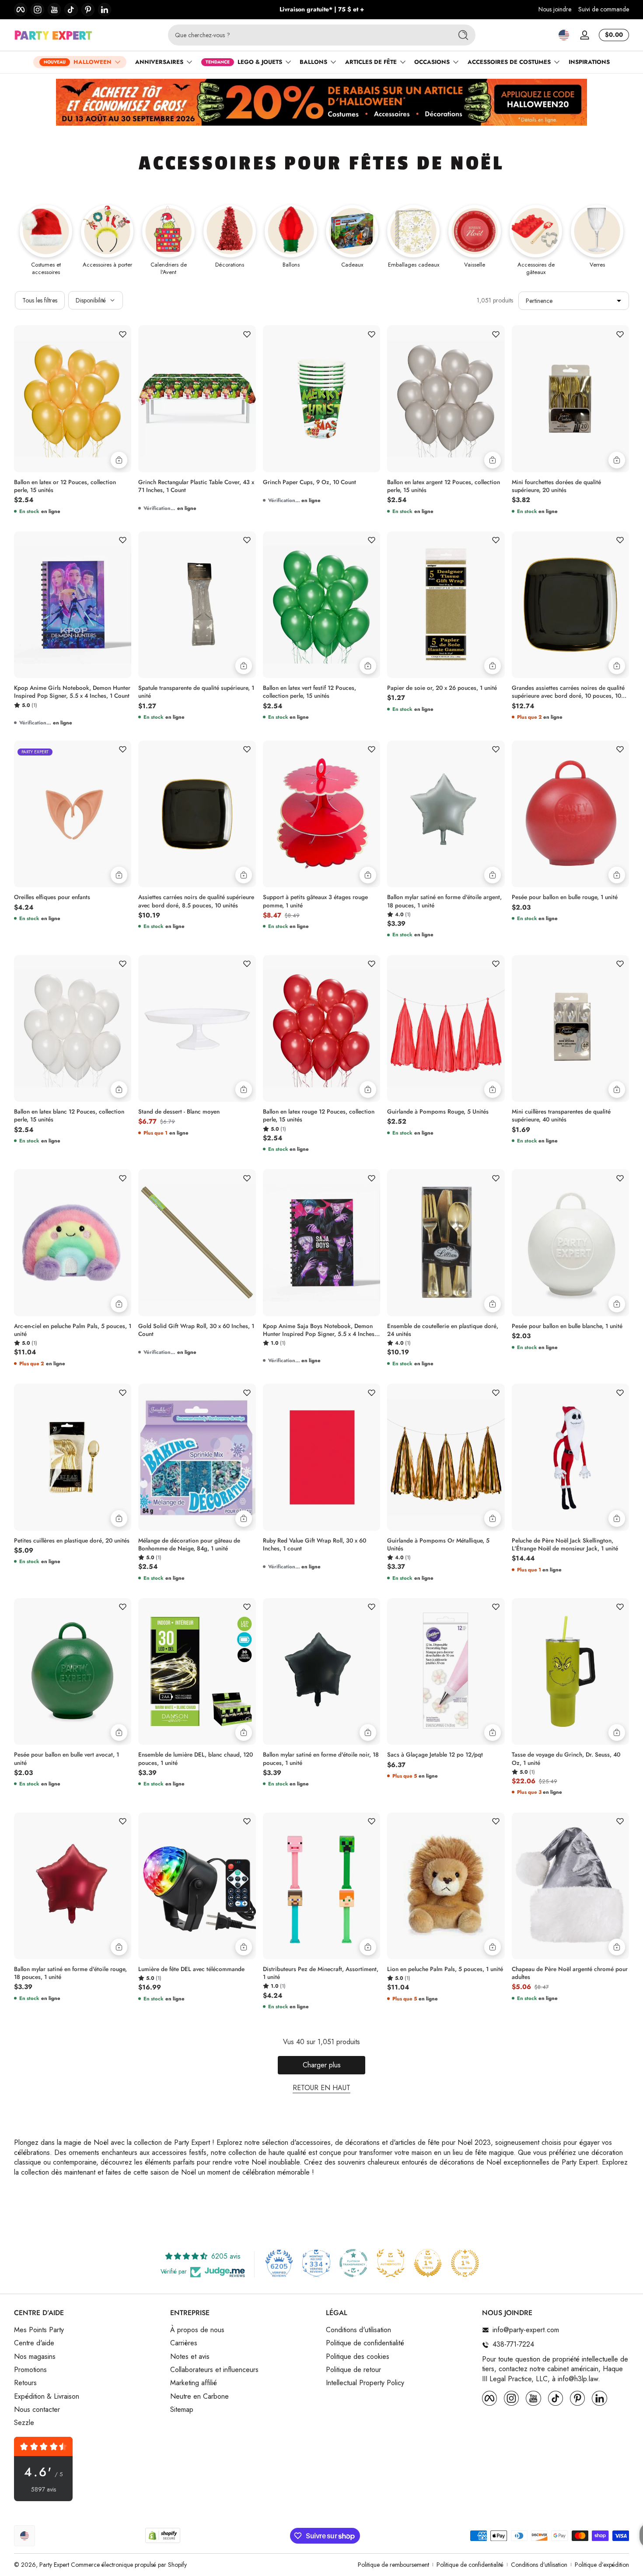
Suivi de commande (604, 9)
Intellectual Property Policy (365, 2383)
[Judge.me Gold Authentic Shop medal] (391, 2263)
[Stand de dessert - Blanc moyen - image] (197, 1029)
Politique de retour (353, 2370)
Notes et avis (190, 2357)
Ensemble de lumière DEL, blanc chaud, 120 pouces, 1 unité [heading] (196, 1759)
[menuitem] (88, 2330)
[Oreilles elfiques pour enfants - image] (73, 814)
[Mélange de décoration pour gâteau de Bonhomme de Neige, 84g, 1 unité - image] (197, 1457)
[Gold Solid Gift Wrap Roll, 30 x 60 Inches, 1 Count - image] (197, 1243)
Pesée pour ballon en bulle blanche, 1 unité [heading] (567, 1326)
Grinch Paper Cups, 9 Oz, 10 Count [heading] (309, 482)
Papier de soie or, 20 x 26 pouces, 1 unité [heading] (442, 688)
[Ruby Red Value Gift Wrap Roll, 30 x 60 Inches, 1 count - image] (321, 1457)
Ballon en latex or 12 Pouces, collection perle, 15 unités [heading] (65, 486)
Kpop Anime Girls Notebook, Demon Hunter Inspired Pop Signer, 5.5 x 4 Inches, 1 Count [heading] (72, 692)
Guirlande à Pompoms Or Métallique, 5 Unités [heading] (438, 1545)
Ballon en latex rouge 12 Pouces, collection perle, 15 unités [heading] (319, 1116)
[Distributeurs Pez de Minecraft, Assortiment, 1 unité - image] (321, 1886)
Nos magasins (35, 2357)
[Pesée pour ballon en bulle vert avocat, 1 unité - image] (73, 1671)
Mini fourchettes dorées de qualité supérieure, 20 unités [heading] (556, 486)
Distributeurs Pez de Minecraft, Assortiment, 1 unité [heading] (321, 1973)
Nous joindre (555, 9)
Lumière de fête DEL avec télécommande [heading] (191, 1969)
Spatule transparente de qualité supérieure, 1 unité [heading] (196, 692)
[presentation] (73, 484)
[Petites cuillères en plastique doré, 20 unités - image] (73, 1457)
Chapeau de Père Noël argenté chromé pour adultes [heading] (570, 1973)
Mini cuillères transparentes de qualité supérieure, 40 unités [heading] (561, 1116)
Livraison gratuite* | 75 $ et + (322, 9)
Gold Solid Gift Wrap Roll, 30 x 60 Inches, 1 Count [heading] (196, 1330)
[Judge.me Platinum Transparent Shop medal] (353, 2263)
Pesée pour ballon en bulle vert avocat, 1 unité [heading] (66, 1759)
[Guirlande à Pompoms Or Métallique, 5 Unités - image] (446, 1457)
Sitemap (182, 2410)
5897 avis (44, 2490)
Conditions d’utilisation (539, 2565)
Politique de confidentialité (365, 2343)
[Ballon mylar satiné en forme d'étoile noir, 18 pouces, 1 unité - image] (321, 1671)
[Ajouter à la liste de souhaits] (122, 334)
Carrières (184, 2343)
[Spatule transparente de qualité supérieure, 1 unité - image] (197, 605)
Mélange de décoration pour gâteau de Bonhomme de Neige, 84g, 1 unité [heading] (189, 1545)
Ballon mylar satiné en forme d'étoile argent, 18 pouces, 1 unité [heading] (444, 901)
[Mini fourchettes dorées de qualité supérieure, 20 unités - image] (570, 399)
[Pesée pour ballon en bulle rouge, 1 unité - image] (570, 814)
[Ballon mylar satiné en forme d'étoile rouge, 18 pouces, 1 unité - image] (73, 1886)
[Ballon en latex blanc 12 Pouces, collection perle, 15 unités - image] (73, 1028)
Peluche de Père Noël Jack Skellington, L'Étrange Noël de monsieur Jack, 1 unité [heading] (565, 1545)
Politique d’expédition (602, 2565)
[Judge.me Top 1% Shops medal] (428, 2263)
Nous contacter (37, 2410)
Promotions (30, 2370)
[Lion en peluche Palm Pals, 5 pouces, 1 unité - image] (446, 1886)
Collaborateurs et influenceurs (214, 2370)
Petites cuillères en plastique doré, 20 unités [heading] (72, 1541)
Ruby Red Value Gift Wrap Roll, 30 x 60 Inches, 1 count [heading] (315, 1545)
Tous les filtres (40, 300)
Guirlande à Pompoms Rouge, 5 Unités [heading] (438, 1112)
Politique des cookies (358, 2357)
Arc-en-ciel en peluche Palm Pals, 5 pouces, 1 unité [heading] (73, 1330)
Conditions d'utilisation (358, 2330)
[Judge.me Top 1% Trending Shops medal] (465, 2263)
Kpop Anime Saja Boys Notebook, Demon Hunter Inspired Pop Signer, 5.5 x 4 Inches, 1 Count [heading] (320, 1330)
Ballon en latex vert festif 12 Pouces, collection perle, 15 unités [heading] (309, 692)
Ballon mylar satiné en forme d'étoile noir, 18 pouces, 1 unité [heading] (321, 1759)
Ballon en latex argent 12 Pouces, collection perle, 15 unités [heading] (444, 486)
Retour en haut (321, 2088)
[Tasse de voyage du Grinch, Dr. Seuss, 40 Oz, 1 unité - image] (570, 1671)
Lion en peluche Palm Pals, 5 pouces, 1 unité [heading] (445, 1969)
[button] (564, 35)
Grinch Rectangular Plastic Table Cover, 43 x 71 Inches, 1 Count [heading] (196, 486)
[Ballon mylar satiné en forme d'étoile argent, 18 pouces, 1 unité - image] (446, 814)
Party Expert (54, 2565)
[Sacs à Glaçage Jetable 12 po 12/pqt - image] (446, 1672)
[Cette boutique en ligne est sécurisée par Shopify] (163, 2536)
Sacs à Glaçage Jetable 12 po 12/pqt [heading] (435, 1755)
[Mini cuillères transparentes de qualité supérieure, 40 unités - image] (570, 1028)
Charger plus (322, 2065)
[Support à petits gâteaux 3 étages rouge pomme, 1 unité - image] (321, 814)
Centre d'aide (34, 2343)
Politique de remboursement (393, 2565)
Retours (25, 2383)
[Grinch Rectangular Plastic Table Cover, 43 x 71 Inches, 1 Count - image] (197, 399)
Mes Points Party (39, 2330)
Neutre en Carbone (199, 2397)
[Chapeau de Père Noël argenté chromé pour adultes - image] (570, 1886)
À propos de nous (197, 2330)
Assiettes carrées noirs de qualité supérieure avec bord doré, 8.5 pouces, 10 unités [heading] (196, 901)
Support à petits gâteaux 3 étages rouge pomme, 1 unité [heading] (315, 901)
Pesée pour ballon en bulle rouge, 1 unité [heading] (565, 897)
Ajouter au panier (119, 460)
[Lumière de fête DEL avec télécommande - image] (197, 1886)
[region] (322, 10)
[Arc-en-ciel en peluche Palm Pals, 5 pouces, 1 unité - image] (73, 1242)
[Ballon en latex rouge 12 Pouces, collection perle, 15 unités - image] (321, 1028)
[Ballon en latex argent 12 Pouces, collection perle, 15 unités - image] (446, 399)
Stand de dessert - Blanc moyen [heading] (179, 1112)
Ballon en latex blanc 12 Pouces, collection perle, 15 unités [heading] (69, 1116)
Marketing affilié (194, 2383)
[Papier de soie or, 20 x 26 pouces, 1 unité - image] (446, 605)
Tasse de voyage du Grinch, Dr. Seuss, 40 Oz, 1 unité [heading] (566, 1759)
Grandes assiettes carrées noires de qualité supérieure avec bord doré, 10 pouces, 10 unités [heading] (568, 692)
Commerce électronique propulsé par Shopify (129, 2565)
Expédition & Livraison (47, 2397)
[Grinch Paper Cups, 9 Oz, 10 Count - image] (321, 399)
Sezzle (24, 2423)
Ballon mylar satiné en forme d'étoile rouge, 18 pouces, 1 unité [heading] (70, 1973)
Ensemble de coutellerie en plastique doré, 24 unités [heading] (443, 1330)
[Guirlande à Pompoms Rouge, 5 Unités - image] (446, 1029)
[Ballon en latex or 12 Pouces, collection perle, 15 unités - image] (73, 399)
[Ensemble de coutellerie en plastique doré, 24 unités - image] (446, 1243)
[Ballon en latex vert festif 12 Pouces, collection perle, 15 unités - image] (321, 605)
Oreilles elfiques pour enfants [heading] (52, 897)
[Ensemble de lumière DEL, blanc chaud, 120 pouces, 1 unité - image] (197, 1672)
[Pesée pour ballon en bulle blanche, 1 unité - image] (570, 1242)
